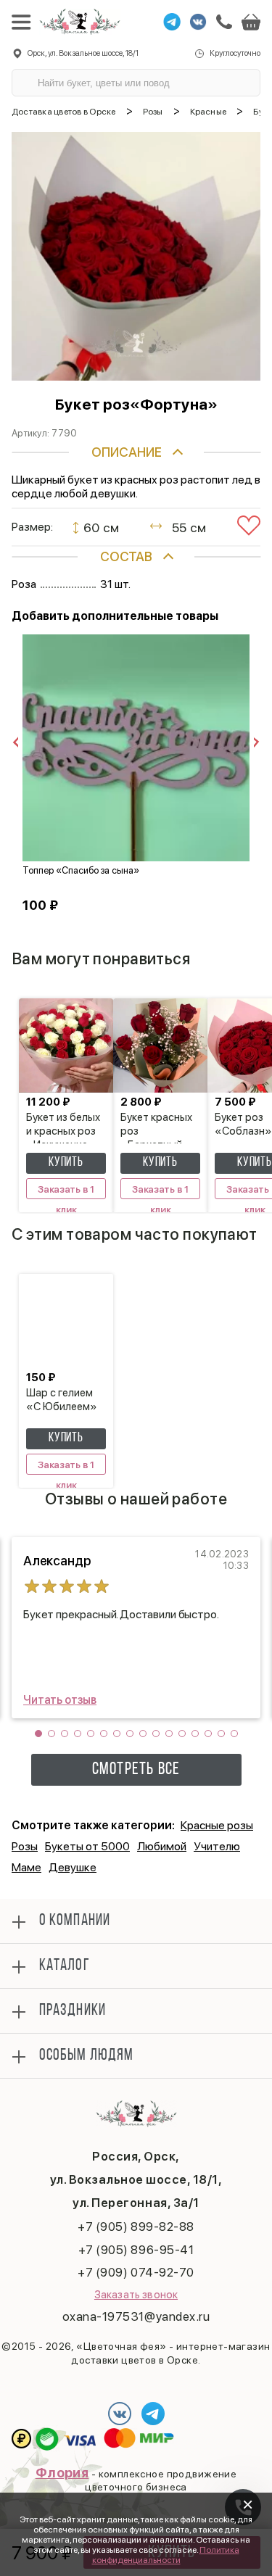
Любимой (162, 1846)
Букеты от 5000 (87, 1846)
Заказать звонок (136, 2295)
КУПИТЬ (66, 1163)
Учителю (217, 1846)
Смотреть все (136, 1770)
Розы (25, 1846)
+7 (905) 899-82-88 (136, 2227)
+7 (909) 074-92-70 (136, 2272)
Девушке (73, 1867)
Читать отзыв (60, 1700)
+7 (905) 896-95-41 (136, 2250)
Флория (62, 2473)
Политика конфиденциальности (166, 2555)
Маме (26, 1867)
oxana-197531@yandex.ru (136, 2316)
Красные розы (217, 1825)
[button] (38, 1734)
